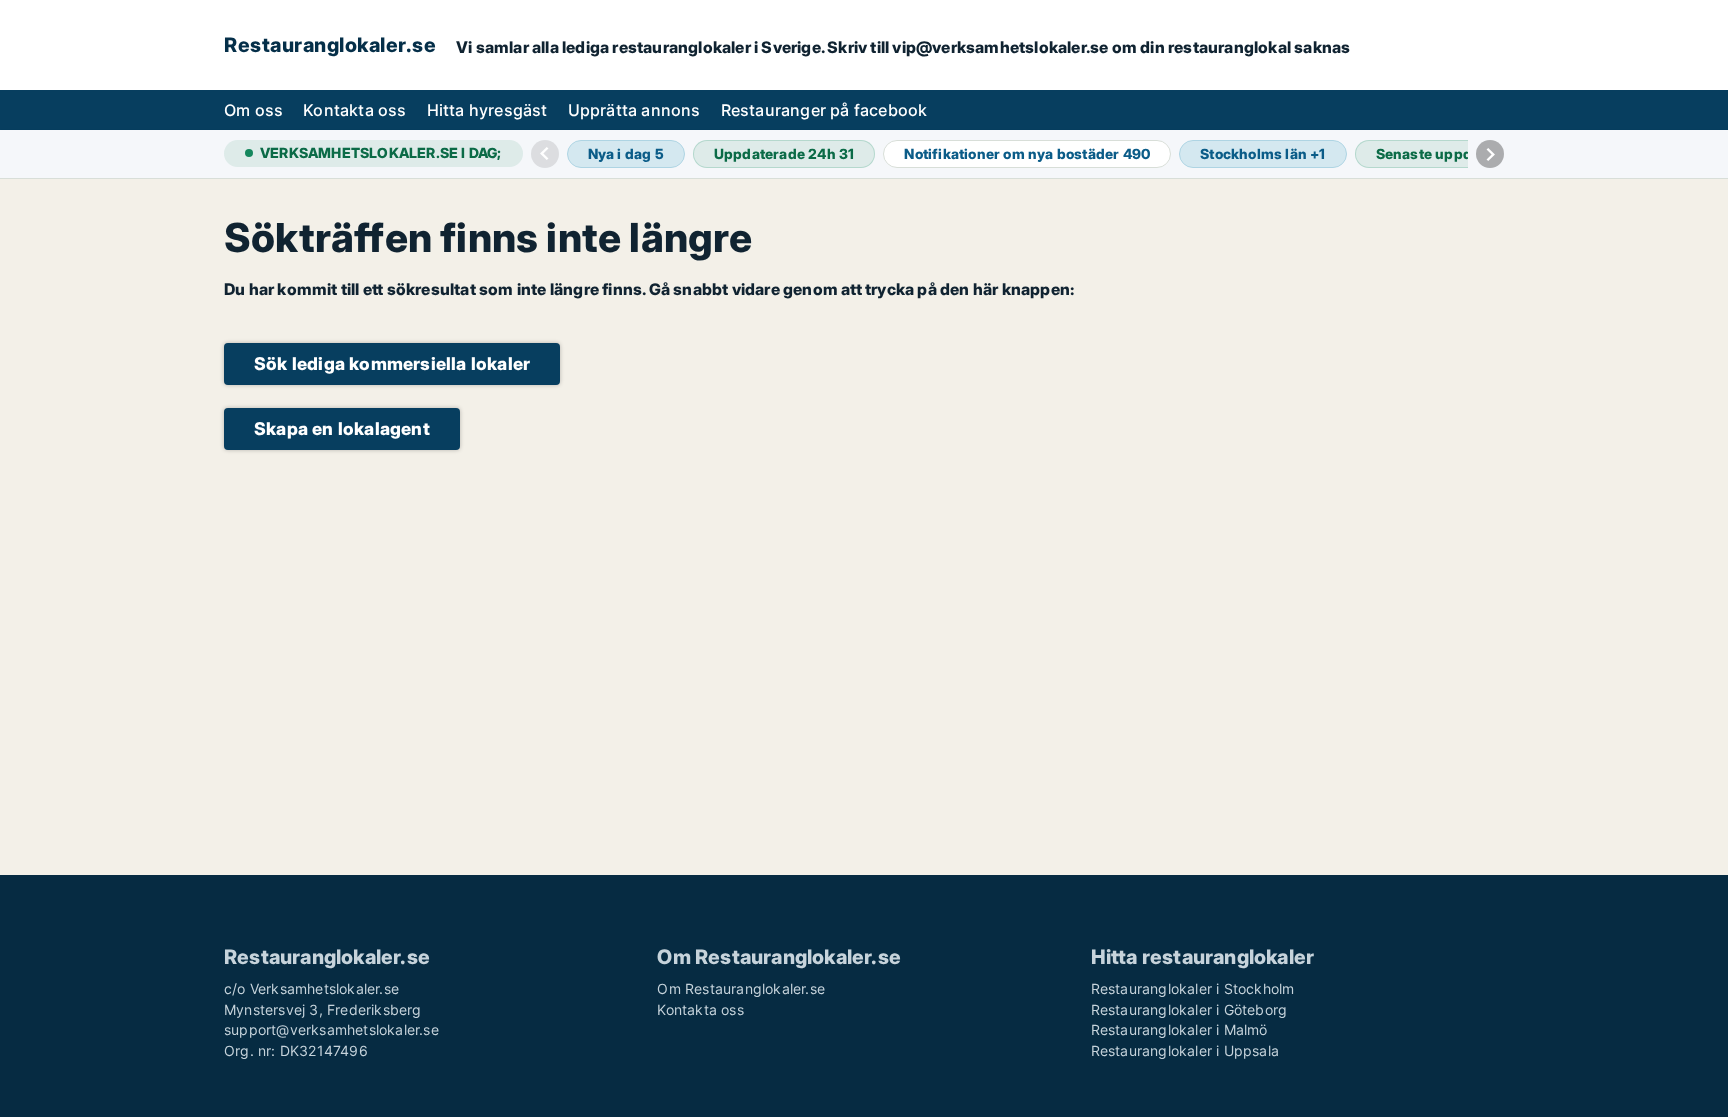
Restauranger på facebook (824, 110)
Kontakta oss (354, 110)
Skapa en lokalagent (342, 428)
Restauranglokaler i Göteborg (1189, 1009)
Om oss (253, 110)
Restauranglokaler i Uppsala (1185, 1050)
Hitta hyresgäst (487, 110)
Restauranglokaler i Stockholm (1193, 988)
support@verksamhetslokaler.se (331, 1029)
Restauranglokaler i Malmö (1179, 1029)
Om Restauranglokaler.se (741, 988)
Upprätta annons (634, 110)
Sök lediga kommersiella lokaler (392, 363)
